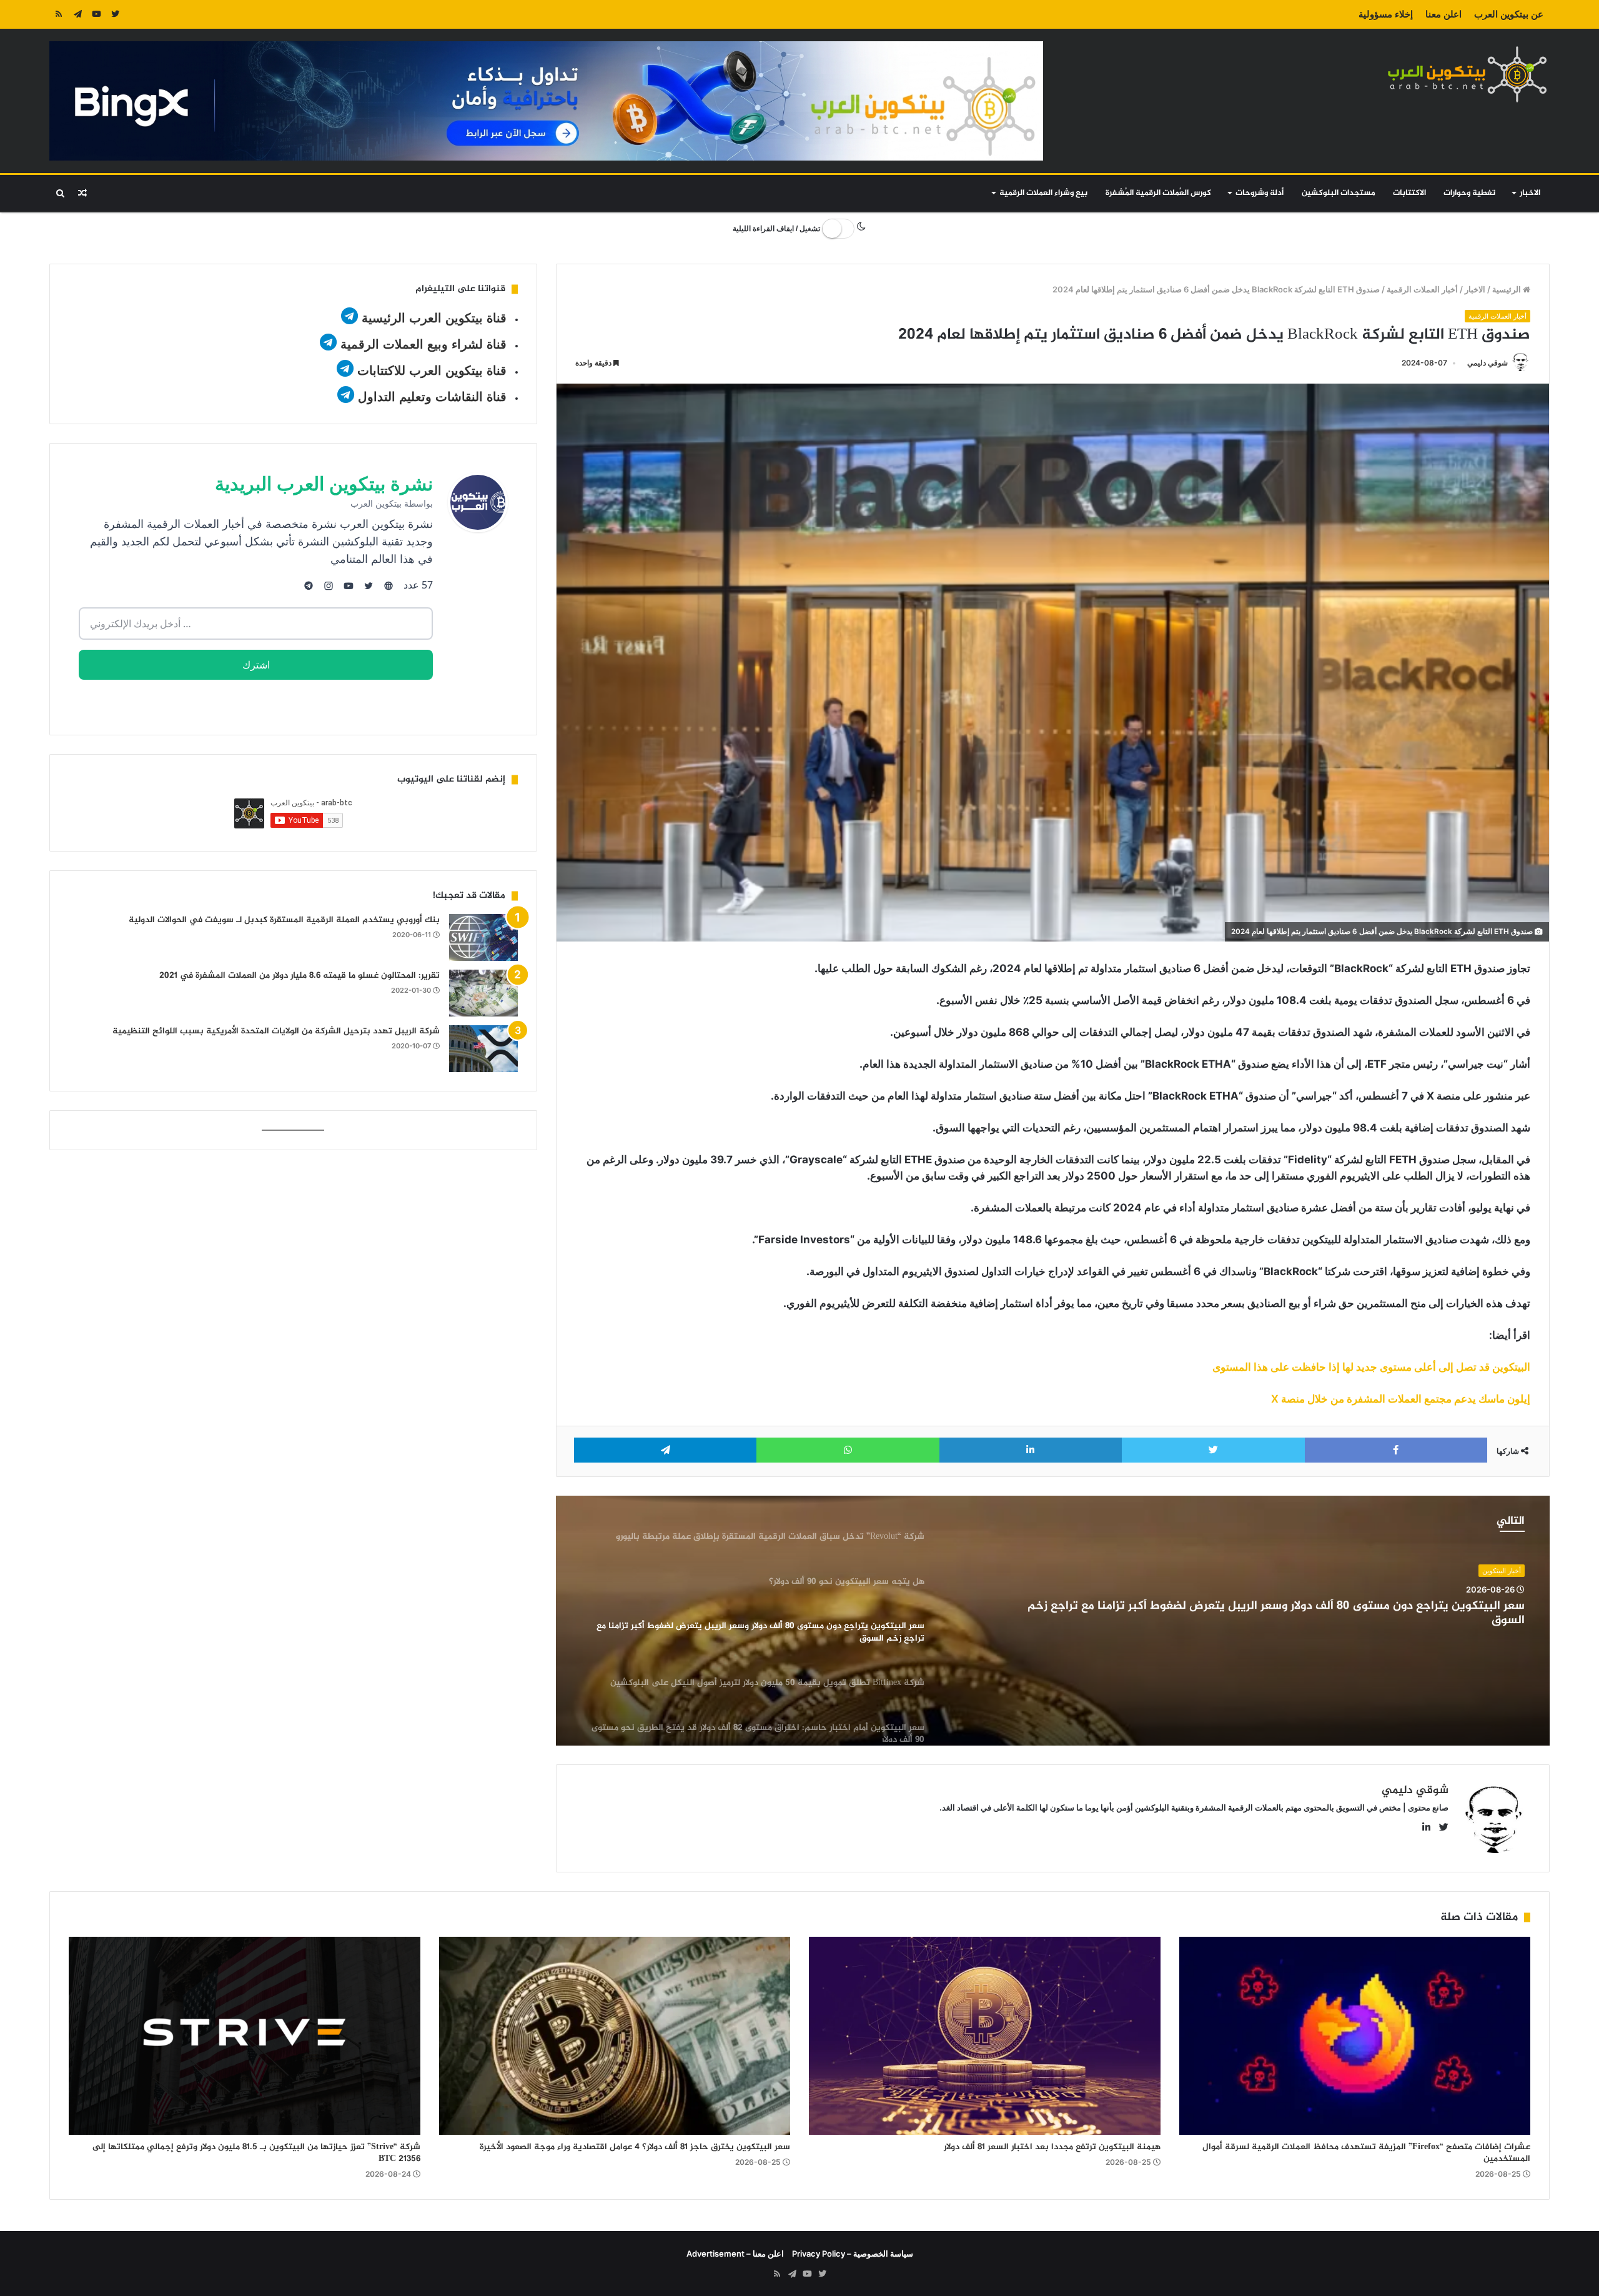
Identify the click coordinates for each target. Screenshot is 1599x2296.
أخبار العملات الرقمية (1422, 289)
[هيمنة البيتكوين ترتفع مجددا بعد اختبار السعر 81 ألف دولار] (985, 2036)
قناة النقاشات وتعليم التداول (432, 397)
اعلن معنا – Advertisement (735, 2254)
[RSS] (59, 14)
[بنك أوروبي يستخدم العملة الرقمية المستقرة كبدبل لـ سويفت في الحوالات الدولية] (483, 937)
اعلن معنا (1443, 14)
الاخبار (1530, 193)
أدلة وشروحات (1260, 193)
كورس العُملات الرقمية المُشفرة (1158, 193)
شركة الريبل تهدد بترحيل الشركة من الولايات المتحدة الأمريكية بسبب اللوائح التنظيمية (276, 1031)
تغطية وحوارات (1469, 193)
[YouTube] (96, 14)
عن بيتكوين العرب (1509, 14)
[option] (1053, 1621)
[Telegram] (77, 14)
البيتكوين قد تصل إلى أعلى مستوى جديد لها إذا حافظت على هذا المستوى (1371, 1367)
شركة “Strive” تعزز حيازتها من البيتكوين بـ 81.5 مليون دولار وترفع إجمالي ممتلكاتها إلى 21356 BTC (256, 2153)
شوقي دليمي (1488, 363)
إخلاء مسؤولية (1386, 14)
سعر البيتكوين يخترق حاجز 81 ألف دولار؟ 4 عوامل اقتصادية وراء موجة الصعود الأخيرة (635, 2147)
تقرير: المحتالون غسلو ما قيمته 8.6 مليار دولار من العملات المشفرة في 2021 (300, 976)
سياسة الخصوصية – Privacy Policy (853, 2254)
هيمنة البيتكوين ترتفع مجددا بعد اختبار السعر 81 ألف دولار (1052, 2147)
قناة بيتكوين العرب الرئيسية (434, 318)
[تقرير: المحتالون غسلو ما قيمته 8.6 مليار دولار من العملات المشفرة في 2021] (483, 993)
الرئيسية (1507, 289)
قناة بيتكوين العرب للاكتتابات (430, 370)
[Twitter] (115, 14)
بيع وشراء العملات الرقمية (1043, 193)
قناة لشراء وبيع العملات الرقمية (423, 344)
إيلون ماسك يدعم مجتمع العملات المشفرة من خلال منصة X (1401, 1399)
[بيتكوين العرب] (1467, 74)
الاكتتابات (1409, 193)
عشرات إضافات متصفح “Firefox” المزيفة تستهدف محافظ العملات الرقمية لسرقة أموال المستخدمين (1366, 2153)
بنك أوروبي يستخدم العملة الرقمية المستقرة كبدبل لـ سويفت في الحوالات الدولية (284, 920)
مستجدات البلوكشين (1339, 193)
